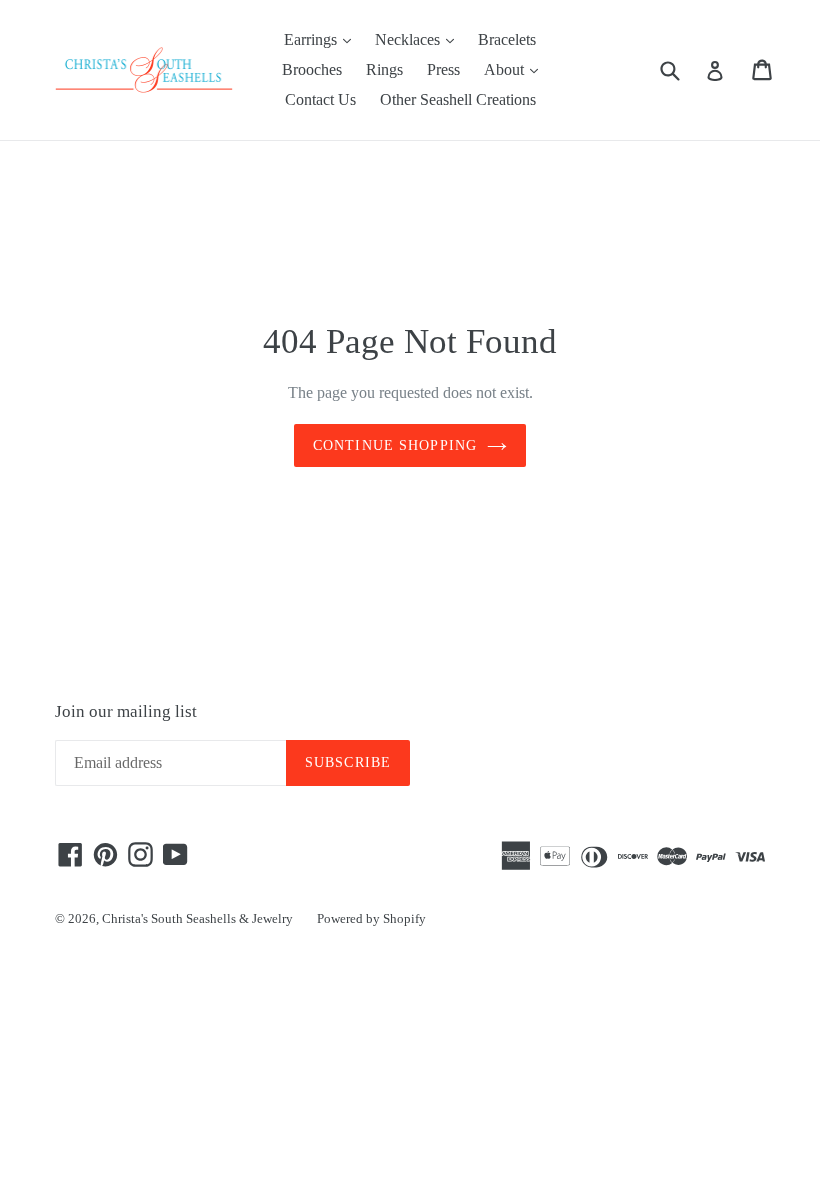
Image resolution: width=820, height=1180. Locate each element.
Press (443, 69)
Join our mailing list (126, 711)
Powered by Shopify (371, 918)
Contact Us (320, 99)
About (516, 69)
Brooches (312, 69)
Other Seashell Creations (458, 99)
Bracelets (507, 39)
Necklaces (419, 39)
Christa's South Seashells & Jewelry (197, 918)
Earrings (322, 39)
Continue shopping (395, 445)
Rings (384, 69)
